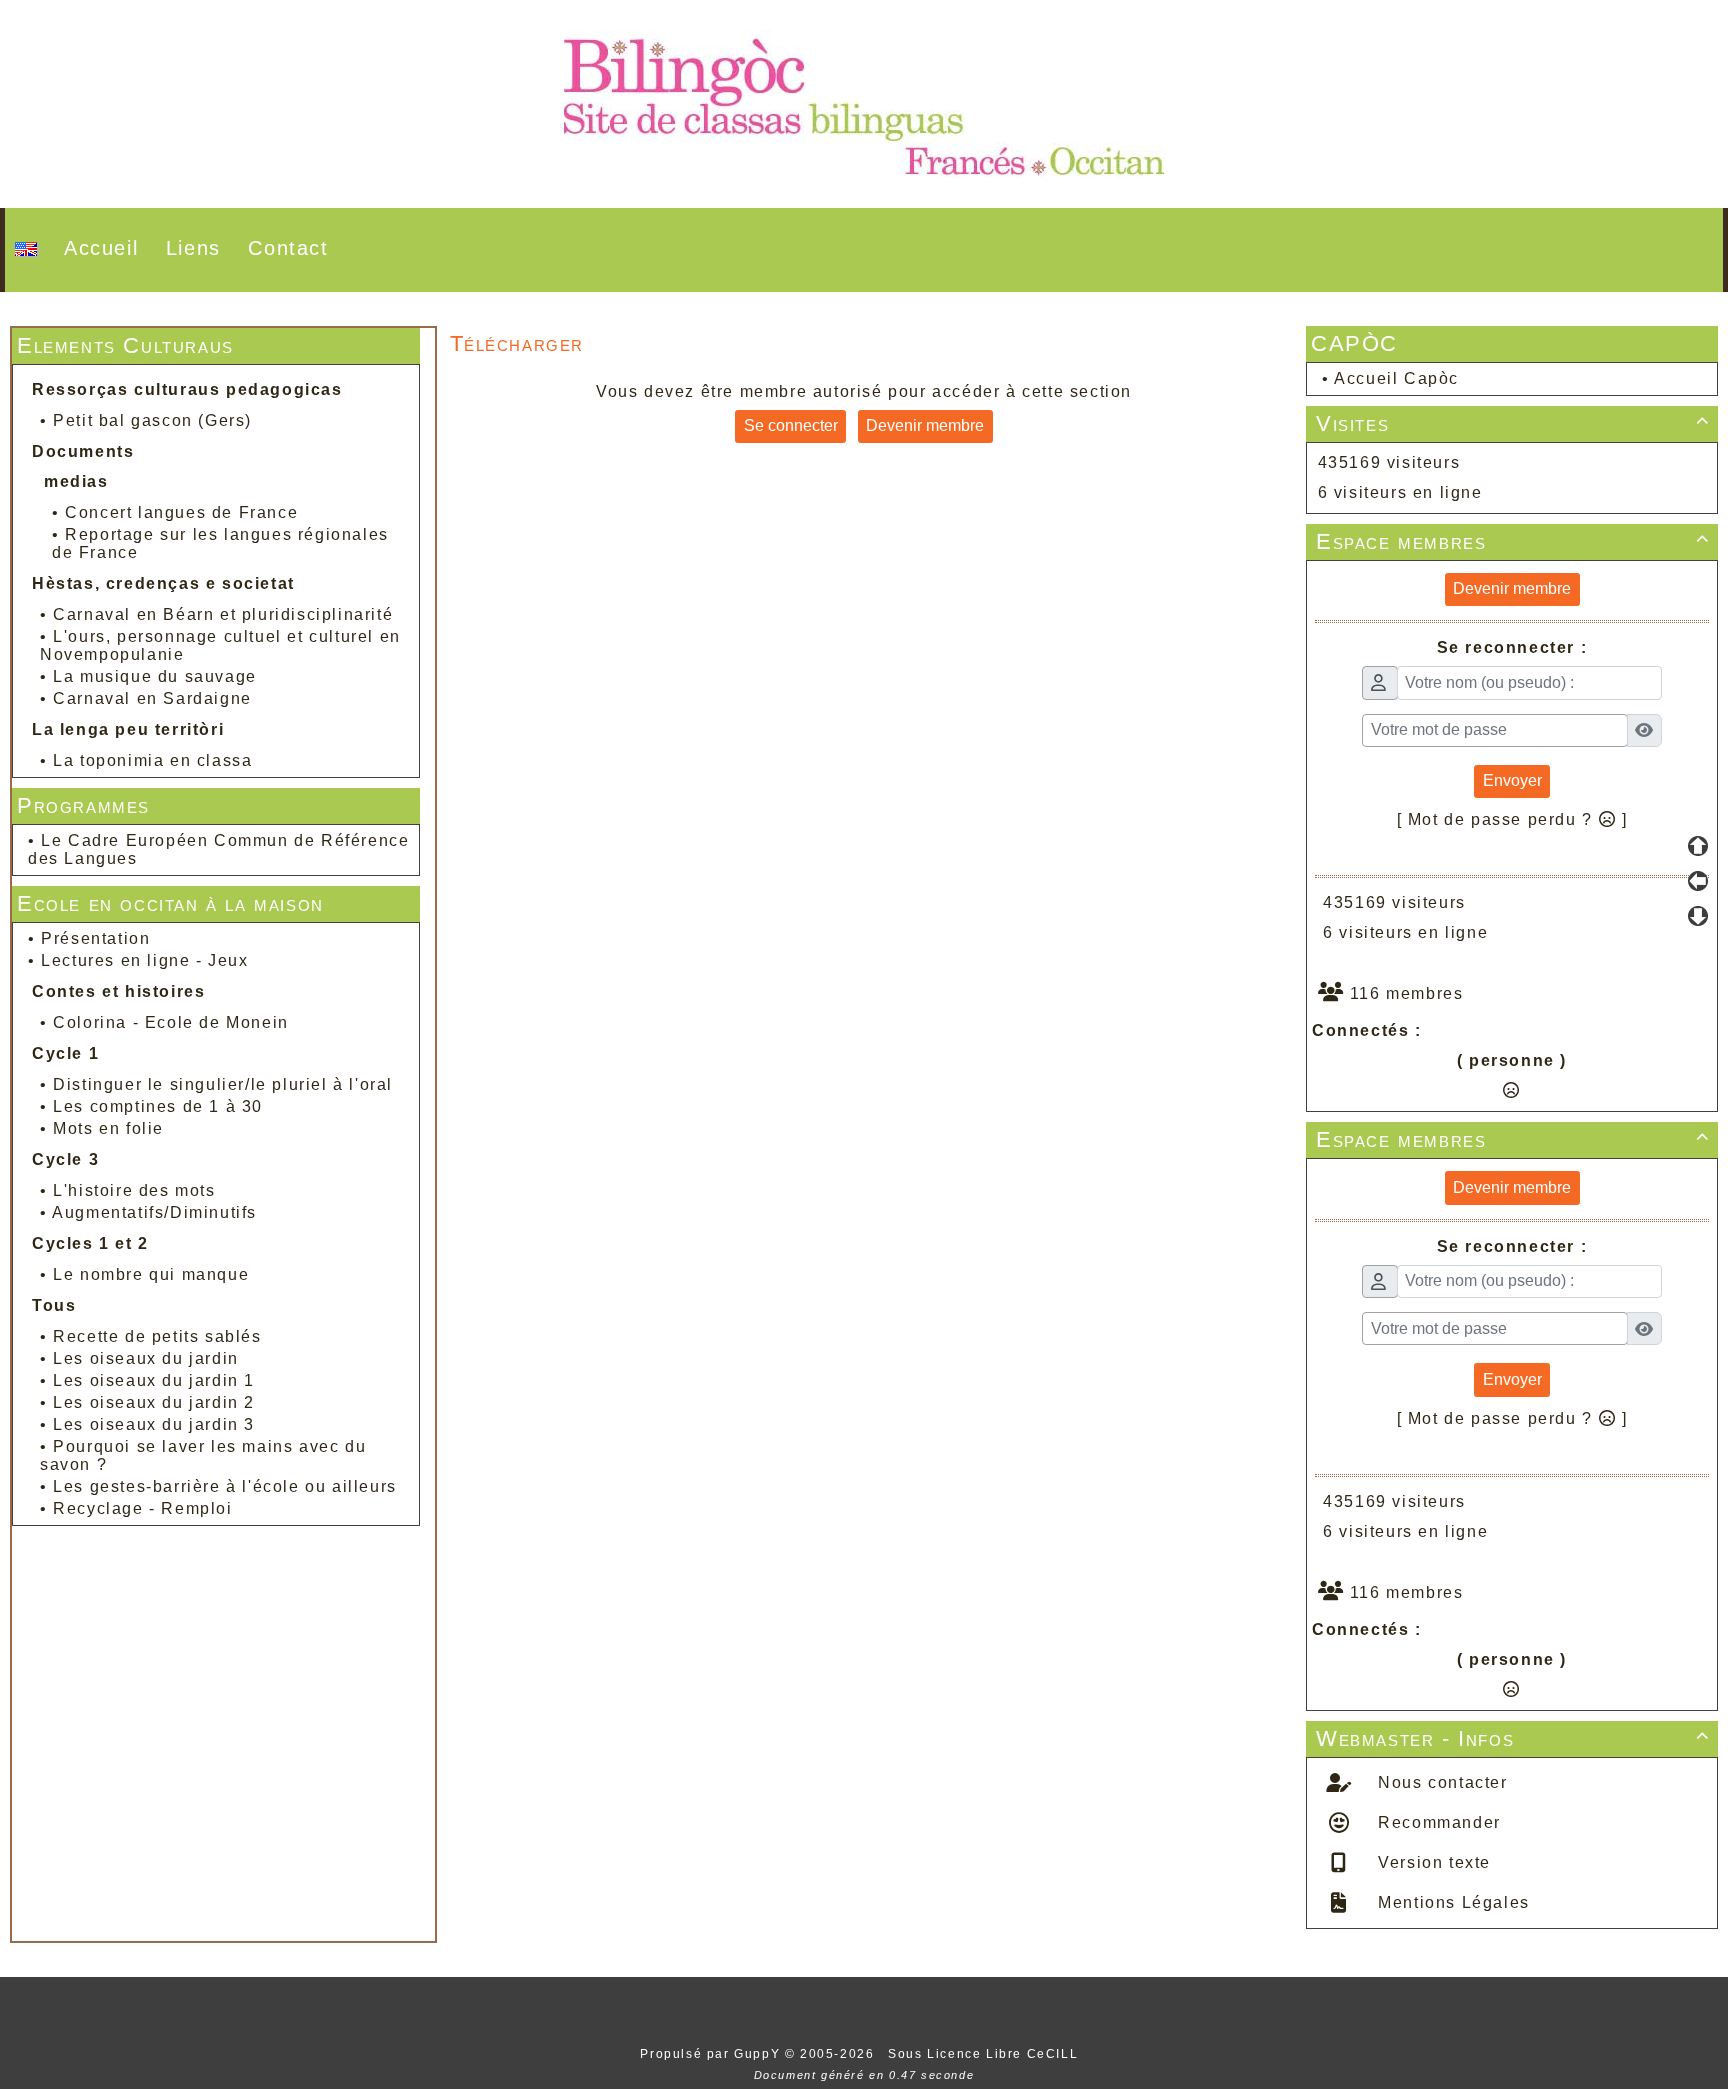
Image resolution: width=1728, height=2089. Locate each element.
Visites (1513, 423)
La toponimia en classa (152, 760)
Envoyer (1512, 780)
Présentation (95, 938)
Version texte (1432, 1862)
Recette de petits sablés (157, 1336)
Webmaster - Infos (1513, 1738)
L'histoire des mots (134, 1190)
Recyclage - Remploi (142, 1508)
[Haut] (1698, 846)
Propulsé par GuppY (712, 2054)
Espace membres (1513, 541)
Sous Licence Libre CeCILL (985, 2054)
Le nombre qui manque (151, 1274)
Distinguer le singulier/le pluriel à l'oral (223, 1084)
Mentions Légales (1451, 1902)
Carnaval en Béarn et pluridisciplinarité (223, 614)
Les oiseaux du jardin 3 (154, 1424)
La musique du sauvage (155, 676)
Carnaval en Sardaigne (152, 698)
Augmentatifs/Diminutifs (154, 1212)
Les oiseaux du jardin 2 (154, 1402)
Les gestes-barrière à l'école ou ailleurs (225, 1486)
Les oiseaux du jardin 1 (154, 1380)
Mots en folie (108, 1128)
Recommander (1437, 1822)
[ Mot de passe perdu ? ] (1512, 819)
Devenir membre (925, 425)
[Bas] (1698, 916)
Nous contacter (1440, 1782)
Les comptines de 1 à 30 (158, 1106)
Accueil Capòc (1396, 378)
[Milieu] (1698, 881)
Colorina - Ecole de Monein (171, 1022)
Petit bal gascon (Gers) (152, 420)
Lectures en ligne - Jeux (144, 960)
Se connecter (791, 425)
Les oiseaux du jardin (146, 1358)
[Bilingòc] (864, 102)
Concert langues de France (181, 512)
